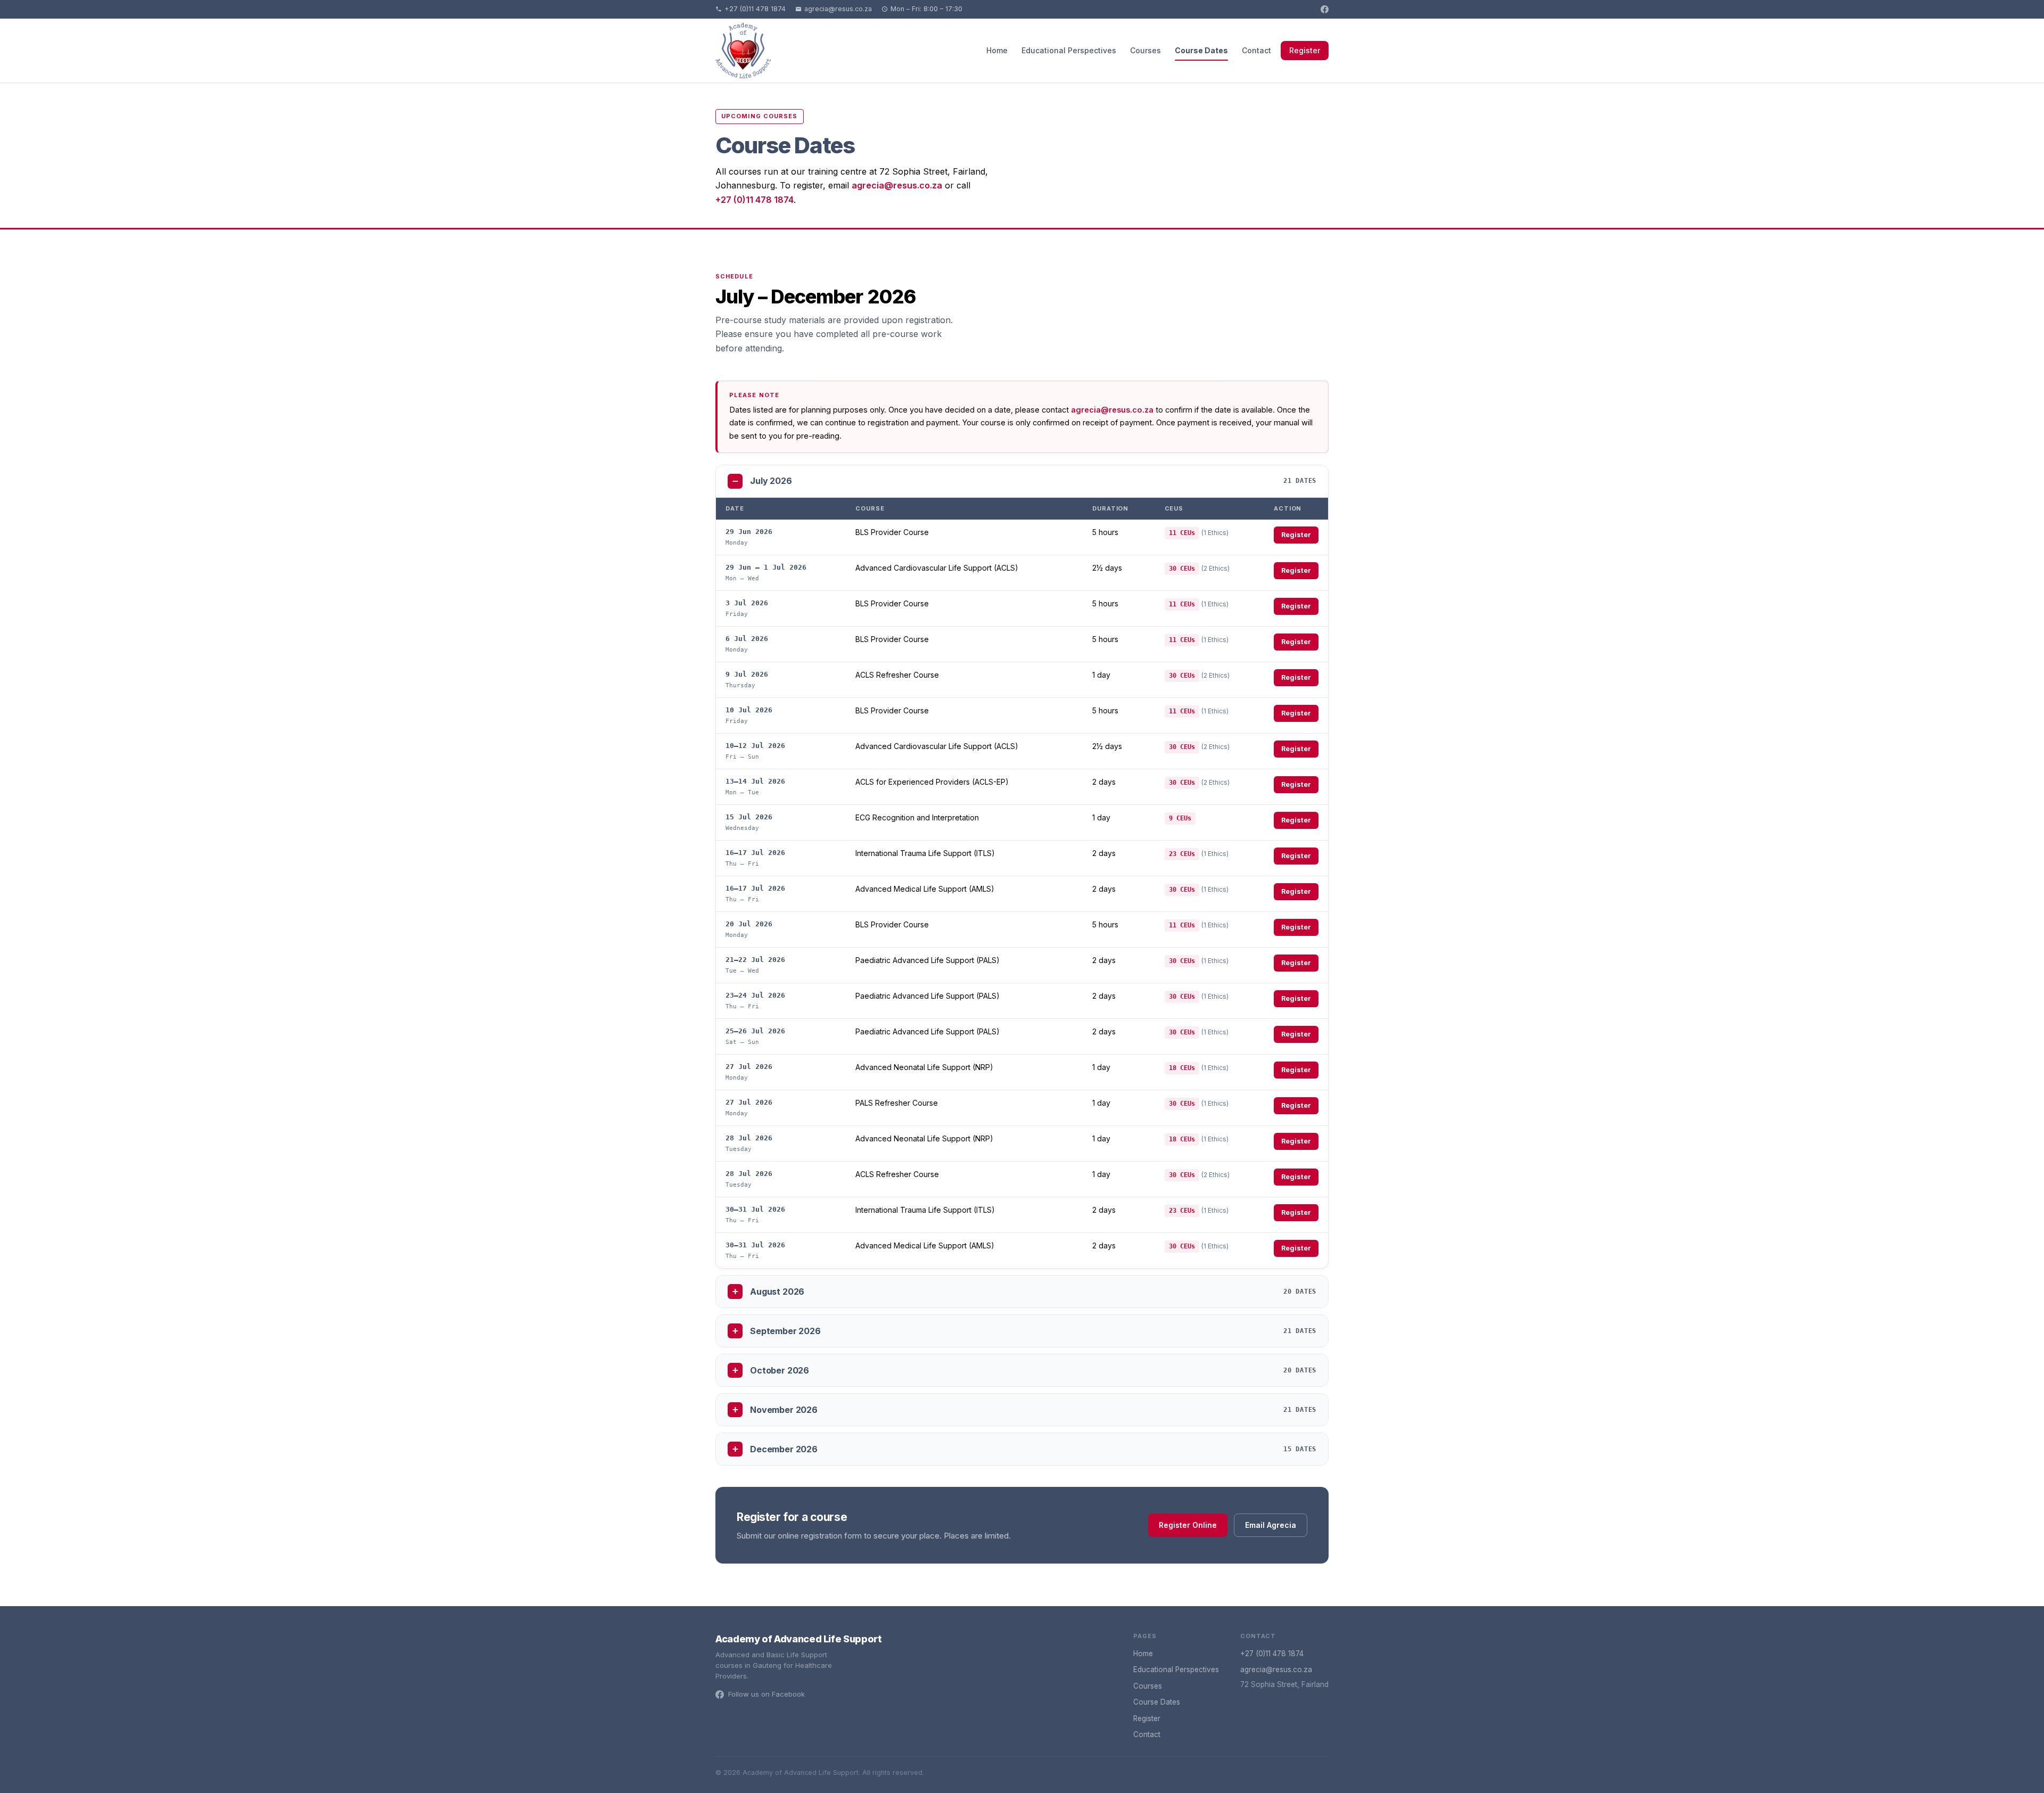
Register (1305, 50)
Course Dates (1201, 50)
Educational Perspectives (1069, 50)
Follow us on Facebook (767, 1694)
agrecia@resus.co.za (838, 9)
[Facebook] (1325, 9)
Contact (1256, 50)
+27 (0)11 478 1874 (755, 9)
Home (997, 50)
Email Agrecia (1271, 1525)
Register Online (1188, 1525)
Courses (1145, 50)
